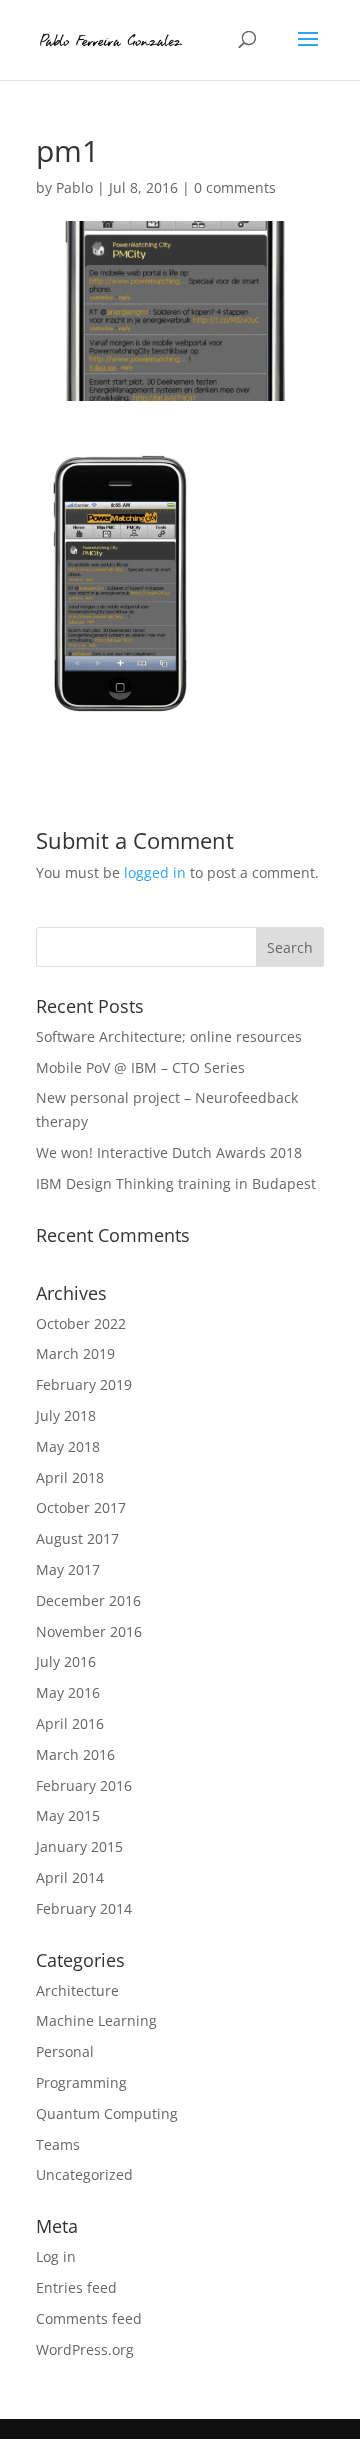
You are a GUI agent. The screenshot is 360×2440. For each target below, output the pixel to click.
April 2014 (70, 1877)
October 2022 (81, 1323)
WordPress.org (85, 2349)
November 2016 (89, 1631)
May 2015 (68, 1815)
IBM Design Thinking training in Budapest (176, 1183)
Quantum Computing (107, 2113)
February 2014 (84, 1908)
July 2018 (66, 1415)
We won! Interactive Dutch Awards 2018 (169, 1152)
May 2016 (68, 1692)
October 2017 (81, 1507)
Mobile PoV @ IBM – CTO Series (140, 1067)
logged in (155, 872)
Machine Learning (96, 2020)
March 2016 (75, 1754)
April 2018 (70, 1477)
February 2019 (84, 1384)
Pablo (74, 187)
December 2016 (88, 1600)
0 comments (235, 187)
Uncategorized (84, 2174)
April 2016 (70, 1723)
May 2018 (68, 1446)
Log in (56, 2256)
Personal (65, 2051)
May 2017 (68, 1569)
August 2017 (77, 1538)
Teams (58, 2144)
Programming (81, 2082)
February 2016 (84, 1785)
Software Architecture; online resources (169, 1036)
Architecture (77, 1990)
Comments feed (89, 2318)
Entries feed (76, 2287)
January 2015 (79, 1846)
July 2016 (66, 1661)
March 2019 (75, 1353)
